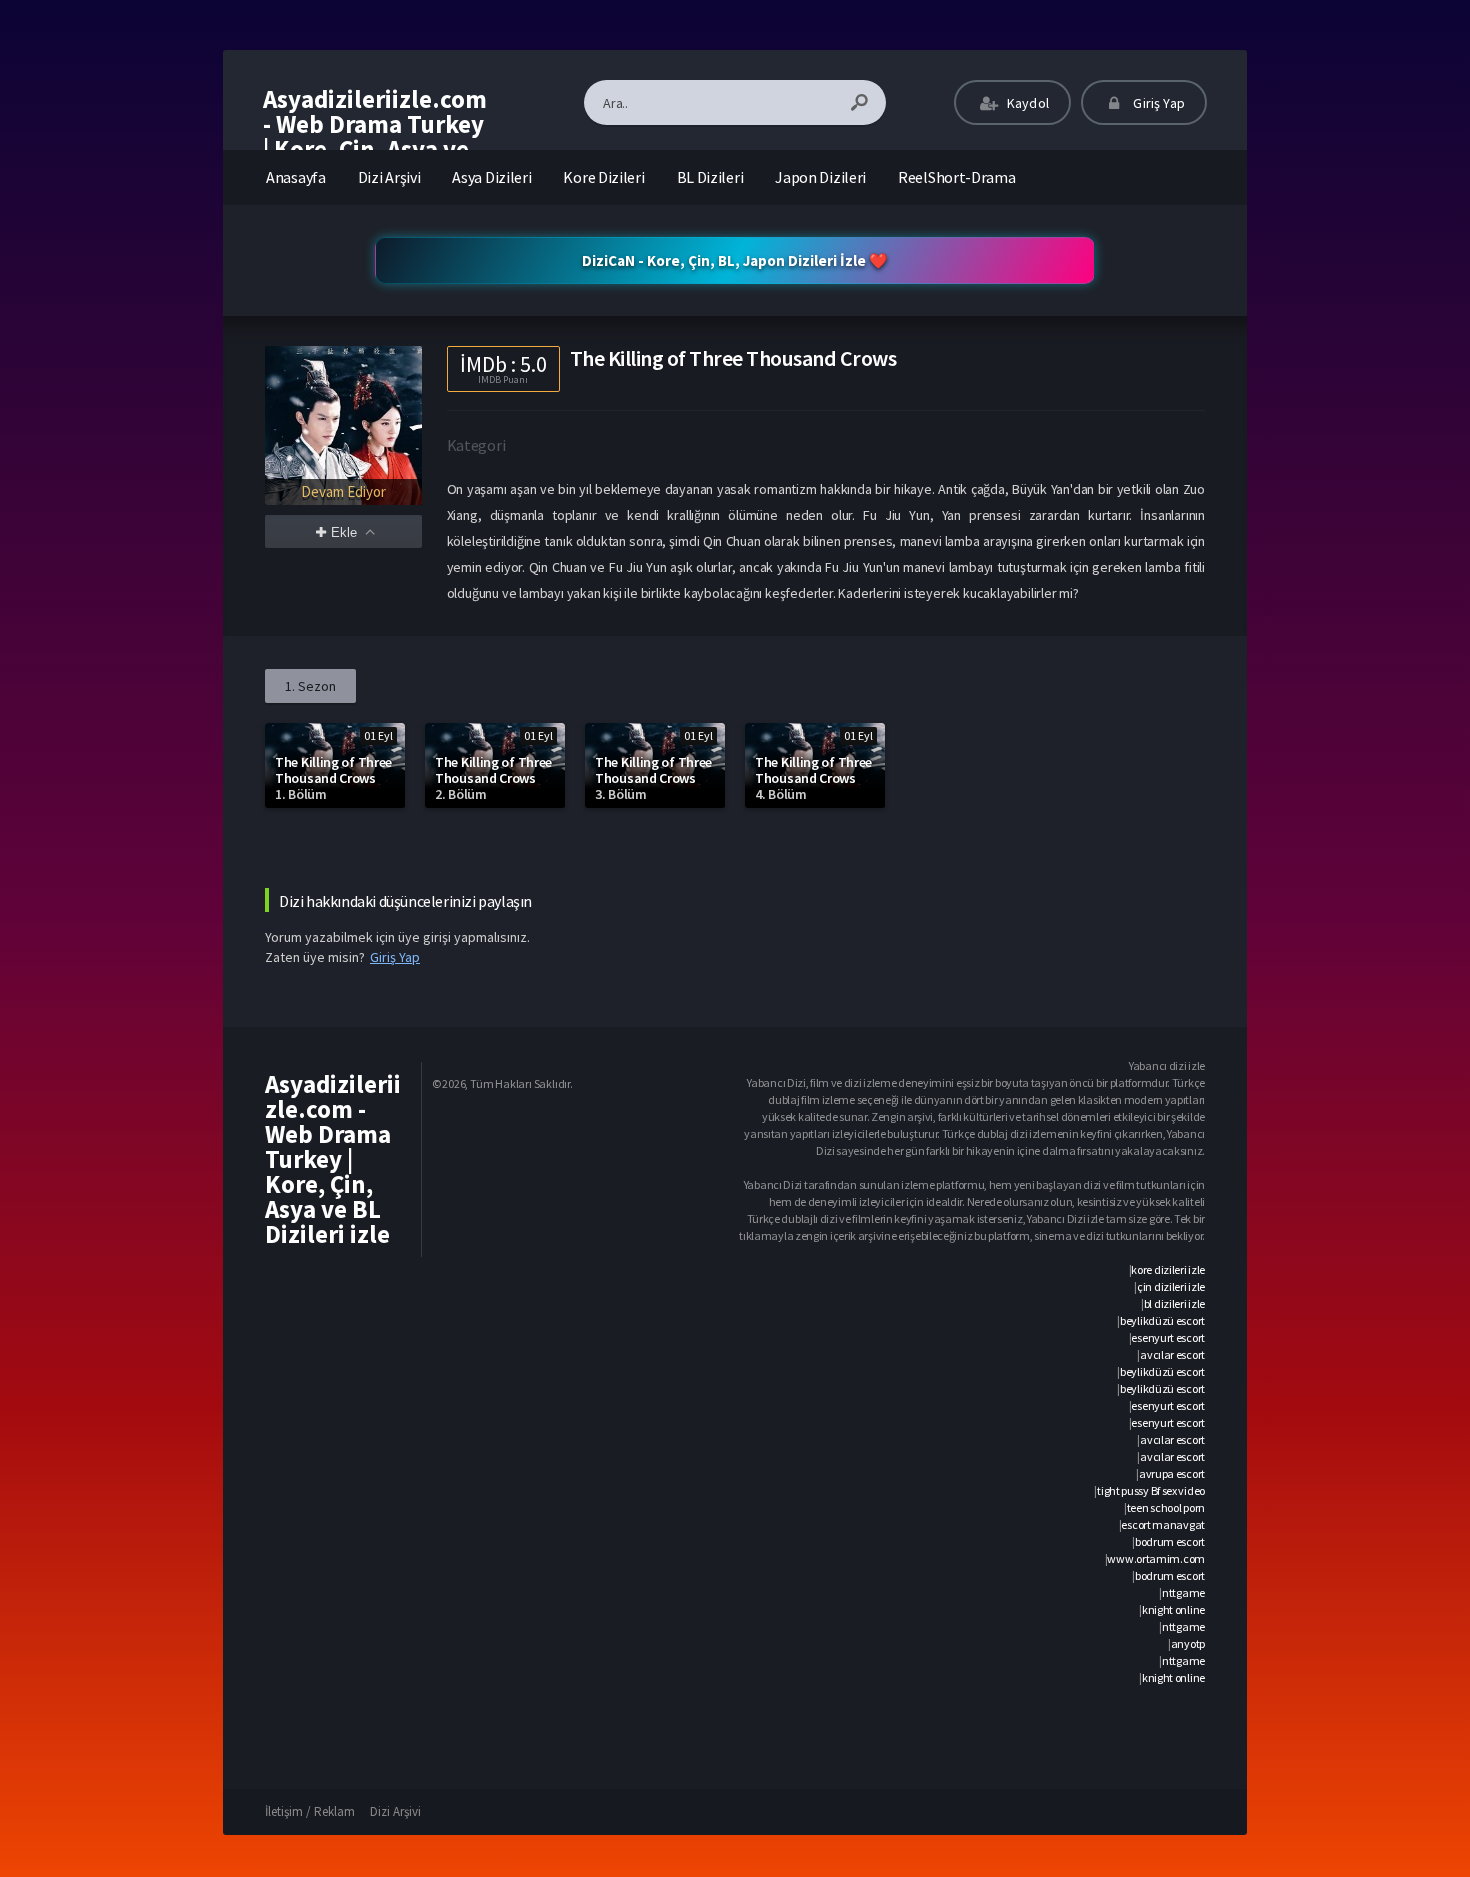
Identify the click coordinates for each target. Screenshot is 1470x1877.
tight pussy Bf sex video (1151, 1490)
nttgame (1183, 1592)
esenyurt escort (1168, 1337)
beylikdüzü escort (1162, 1320)
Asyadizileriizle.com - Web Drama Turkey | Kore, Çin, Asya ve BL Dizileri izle (375, 136)
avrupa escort (1172, 1473)
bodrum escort (1170, 1541)
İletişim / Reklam (310, 1811)
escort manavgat (1163, 1524)
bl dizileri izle (1174, 1303)
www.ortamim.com (1156, 1558)
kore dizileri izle (1168, 1269)
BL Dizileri (710, 177)
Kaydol (1026, 103)
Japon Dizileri (820, 177)
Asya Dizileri (491, 177)
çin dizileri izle (1171, 1286)
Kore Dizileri (603, 177)
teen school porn (1166, 1507)
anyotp (1188, 1643)
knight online (1173, 1609)
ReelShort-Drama (957, 177)
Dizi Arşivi (389, 177)
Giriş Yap (1157, 103)
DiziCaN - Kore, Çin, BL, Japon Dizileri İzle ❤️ (735, 260)
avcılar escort (1172, 1354)
